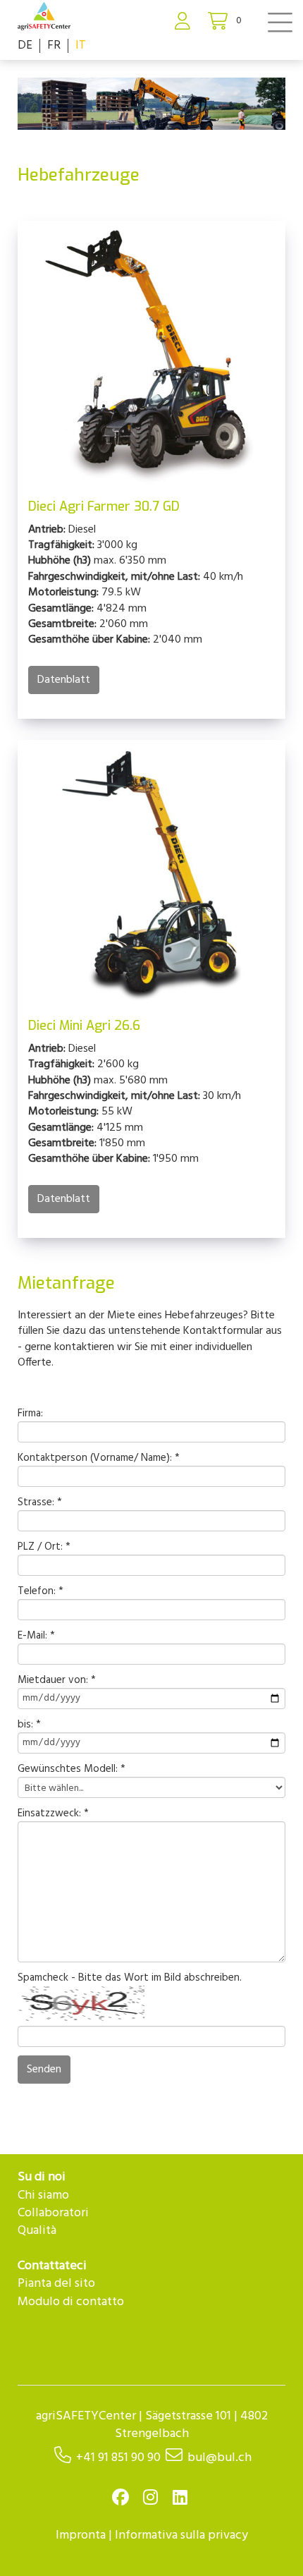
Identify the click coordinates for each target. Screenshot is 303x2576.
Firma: (30, 1414)
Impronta (81, 2535)
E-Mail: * (36, 1636)
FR (54, 45)
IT (81, 45)
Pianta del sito (56, 2284)
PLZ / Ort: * (44, 1547)
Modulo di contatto (71, 2302)
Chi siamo (43, 2195)
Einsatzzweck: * (53, 1814)
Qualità (37, 2231)
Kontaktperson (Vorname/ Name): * (99, 1458)
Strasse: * (40, 1503)
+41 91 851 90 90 (118, 2458)
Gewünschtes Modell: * (72, 1769)
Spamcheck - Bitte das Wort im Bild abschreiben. (130, 1978)
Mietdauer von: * (57, 1681)
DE (25, 45)
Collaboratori (53, 2213)
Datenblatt (64, 680)
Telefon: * (41, 1592)
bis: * (29, 1725)
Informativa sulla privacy (181, 2535)
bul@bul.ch (219, 2458)
